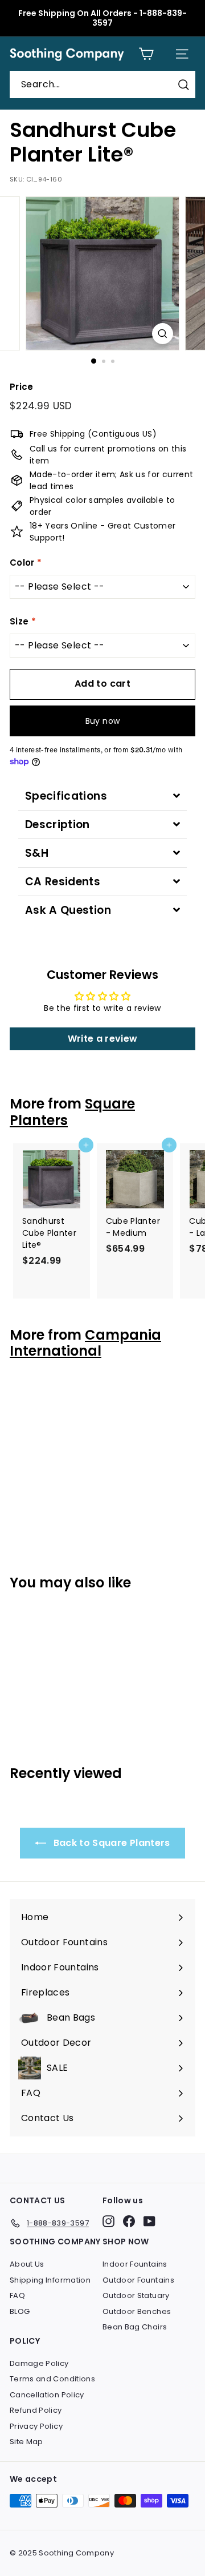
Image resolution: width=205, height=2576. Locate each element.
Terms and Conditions (52, 2379)
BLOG (20, 2311)
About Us (27, 2264)
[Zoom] (163, 334)
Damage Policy (39, 2363)
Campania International (85, 1343)
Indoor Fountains (135, 2264)
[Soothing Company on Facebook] (129, 2221)
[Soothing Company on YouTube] (149, 2221)
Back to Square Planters (110, 1843)
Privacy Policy (36, 2426)
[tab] (102, 796)
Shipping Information (50, 2280)
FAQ (17, 2295)
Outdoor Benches (137, 2311)
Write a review (103, 1039)
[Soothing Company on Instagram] (108, 2221)
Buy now (102, 721)
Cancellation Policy (47, 2395)
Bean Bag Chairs (135, 2327)
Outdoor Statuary (136, 2295)
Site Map (26, 2442)
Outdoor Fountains (138, 2280)
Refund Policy (36, 2410)
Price (22, 387)
